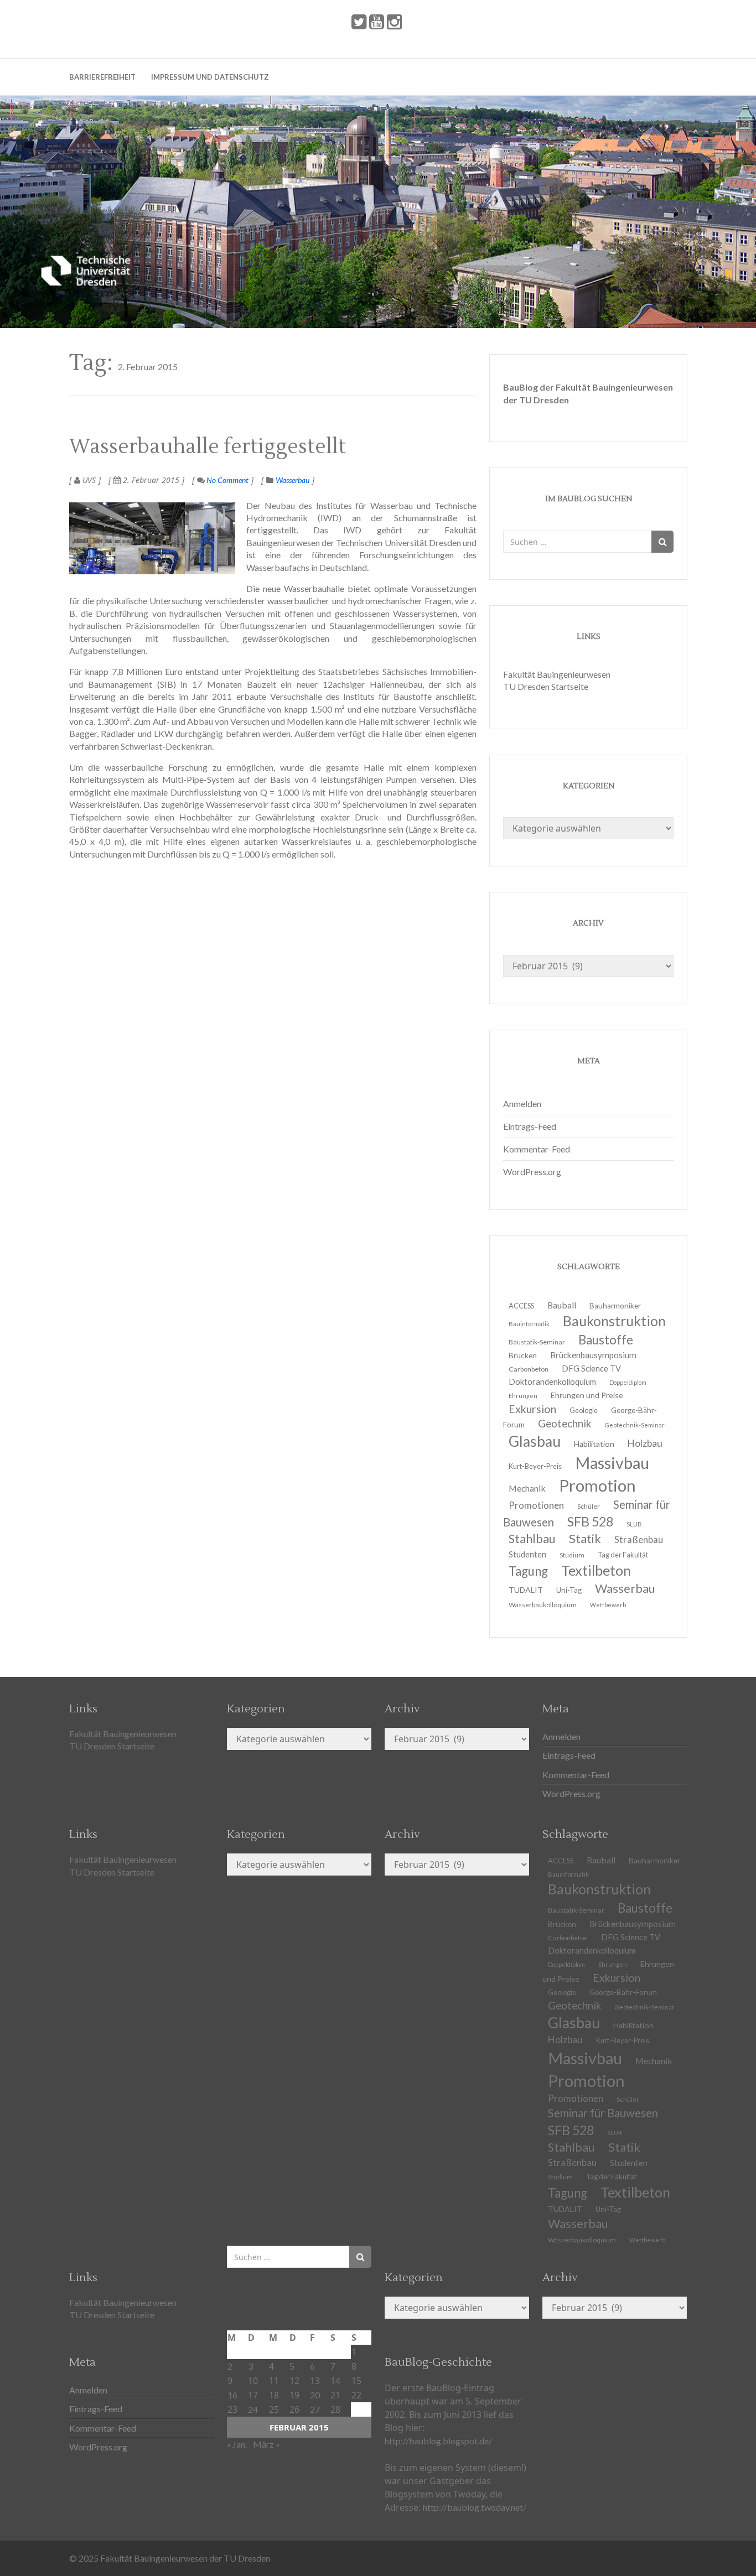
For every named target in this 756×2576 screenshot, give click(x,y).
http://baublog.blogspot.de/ (438, 2441)
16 (232, 2395)
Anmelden (522, 1103)
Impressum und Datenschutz (210, 77)
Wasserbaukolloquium (543, 1605)
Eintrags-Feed (530, 1126)
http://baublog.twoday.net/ (475, 2507)
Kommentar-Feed (537, 1149)
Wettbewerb (608, 1605)
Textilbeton (635, 2192)
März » (266, 2444)
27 (315, 2409)
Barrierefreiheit (102, 77)
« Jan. (237, 2444)
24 (253, 2409)
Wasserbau (292, 480)
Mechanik (654, 2061)
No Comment (227, 480)
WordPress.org (532, 1172)
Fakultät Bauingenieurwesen (557, 674)
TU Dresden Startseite (546, 686)
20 (315, 2395)
